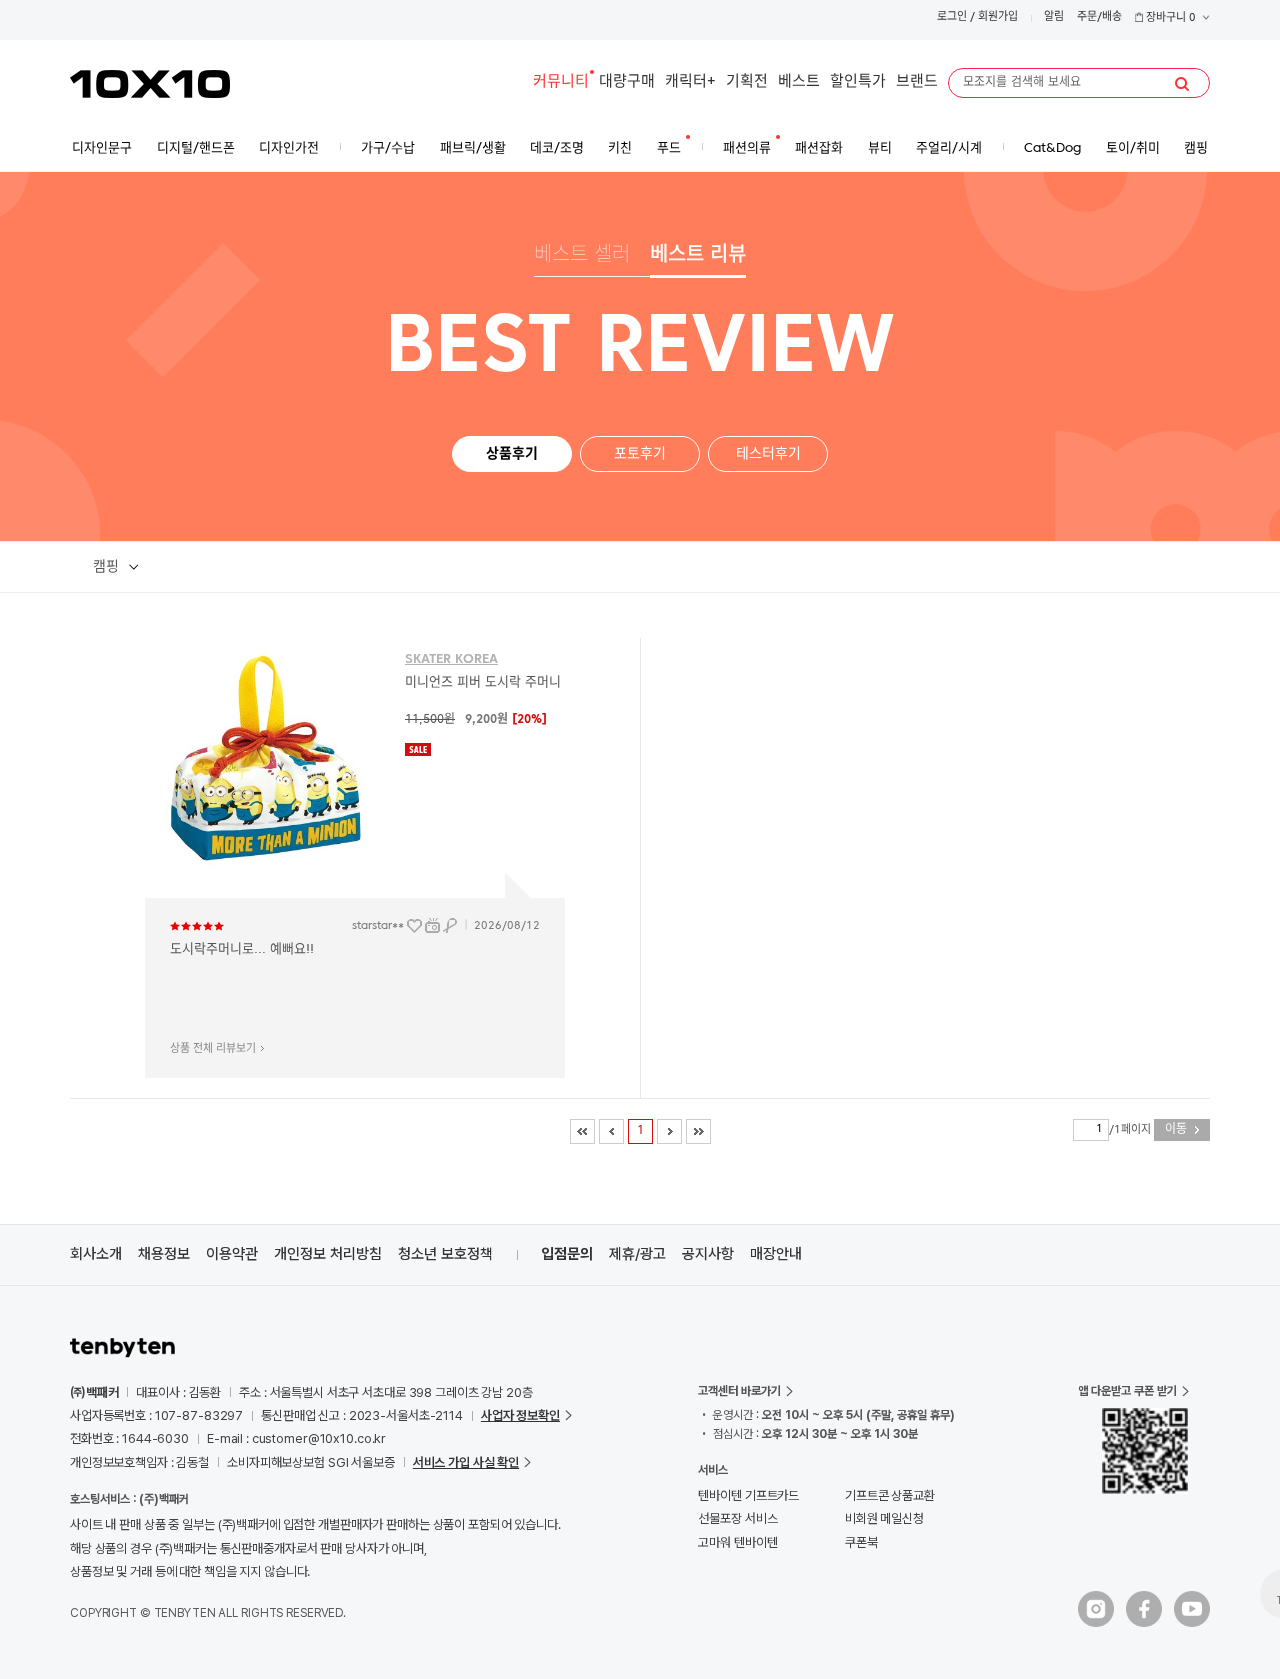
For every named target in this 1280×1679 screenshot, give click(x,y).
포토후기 (640, 454)
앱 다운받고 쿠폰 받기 (1127, 1391)
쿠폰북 (861, 1542)
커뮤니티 (561, 82)
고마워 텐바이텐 (737, 1542)
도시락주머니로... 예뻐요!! (242, 949)
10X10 (150, 84)
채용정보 (164, 1254)
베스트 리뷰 (698, 256)
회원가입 (998, 17)
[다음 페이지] (669, 1131)
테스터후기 (768, 454)
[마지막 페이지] (698, 1131)
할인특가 (858, 82)
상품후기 (512, 454)
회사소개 (96, 1254)
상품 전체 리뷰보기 (213, 1049)
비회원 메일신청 (884, 1518)
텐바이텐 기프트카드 (748, 1495)
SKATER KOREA (451, 659)
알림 (1054, 17)
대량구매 (627, 82)
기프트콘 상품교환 (890, 1495)
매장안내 (776, 1254)
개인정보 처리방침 (328, 1254)
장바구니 (1169, 18)
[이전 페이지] (611, 1131)
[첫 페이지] (582, 1131)
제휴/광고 (637, 1254)
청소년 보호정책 (445, 1254)
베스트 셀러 (582, 256)
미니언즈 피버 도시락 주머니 (483, 682)
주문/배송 (1099, 17)
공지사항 (708, 1254)
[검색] (1182, 84)
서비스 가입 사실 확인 (466, 1462)
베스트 (799, 82)
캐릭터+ (690, 82)
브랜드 (917, 82)
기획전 (747, 82)
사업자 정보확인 (520, 1415)
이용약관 (232, 1254)
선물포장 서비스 (737, 1518)
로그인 (952, 17)
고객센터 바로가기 (739, 1391)
